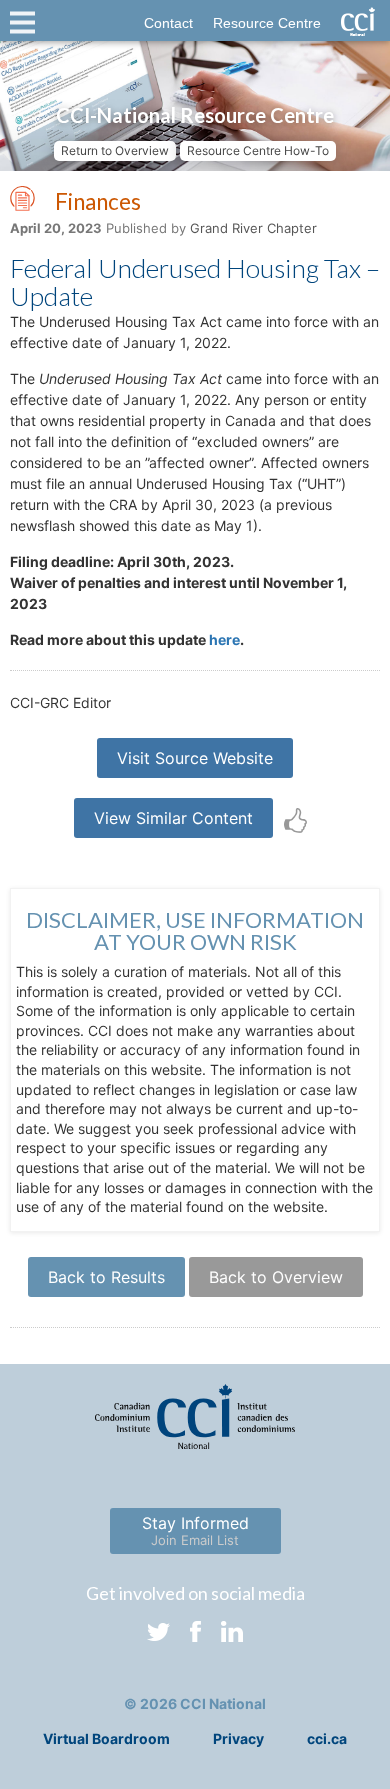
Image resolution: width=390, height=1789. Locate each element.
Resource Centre (267, 23)
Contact (168, 23)
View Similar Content (173, 818)
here (224, 639)
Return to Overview (115, 150)
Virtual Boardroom (106, 1738)
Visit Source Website (195, 758)
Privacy (238, 1738)
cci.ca (327, 1738)
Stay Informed (195, 1530)
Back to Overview (276, 1277)
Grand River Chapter (253, 228)
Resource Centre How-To (258, 150)
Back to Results (106, 1277)
